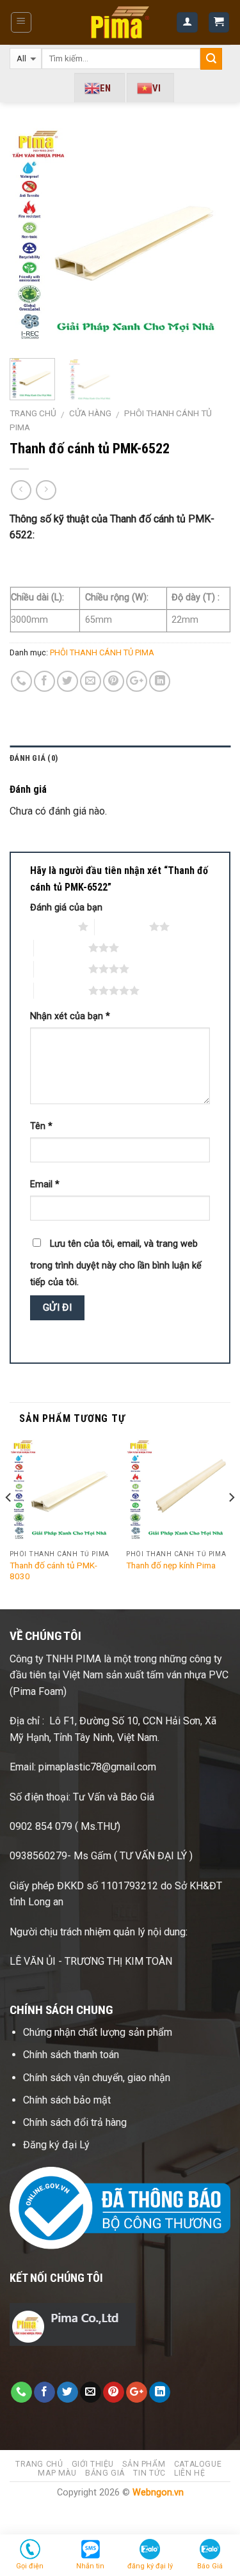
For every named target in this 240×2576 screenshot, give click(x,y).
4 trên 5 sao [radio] (61, 969)
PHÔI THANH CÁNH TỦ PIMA (102, 652)
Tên (41, 1126)
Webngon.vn (158, 2493)
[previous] (30, 238)
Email (45, 1184)
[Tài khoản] (187, 23)
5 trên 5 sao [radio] (61, 990)
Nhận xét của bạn (70, 1016)
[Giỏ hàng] (219, 23)
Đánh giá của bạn (66, 908)
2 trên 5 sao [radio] (122, 926)
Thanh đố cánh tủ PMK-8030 (53, 1571)
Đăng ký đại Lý (58, 2145)
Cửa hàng (90, 413)
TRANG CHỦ (39, 2464)
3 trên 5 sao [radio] (61, 948)
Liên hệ (189, 2473)
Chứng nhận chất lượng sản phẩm (98, 2032)
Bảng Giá (105, 2473)
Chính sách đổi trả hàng (76, 2122)
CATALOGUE (198, 2464)
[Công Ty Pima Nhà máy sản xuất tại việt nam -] (120, 22)
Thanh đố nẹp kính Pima (171, 1565)
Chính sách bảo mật (67, 2100)
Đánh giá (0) (34, 758)
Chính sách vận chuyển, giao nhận (97, 2078)
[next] (210, 238)
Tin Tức (149, 2473)
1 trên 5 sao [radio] (51, 926)
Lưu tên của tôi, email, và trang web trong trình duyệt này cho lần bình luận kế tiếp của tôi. (116, 1263)
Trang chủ (33, 413)
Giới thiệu (93, 2464)
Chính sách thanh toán (71, 2055)
